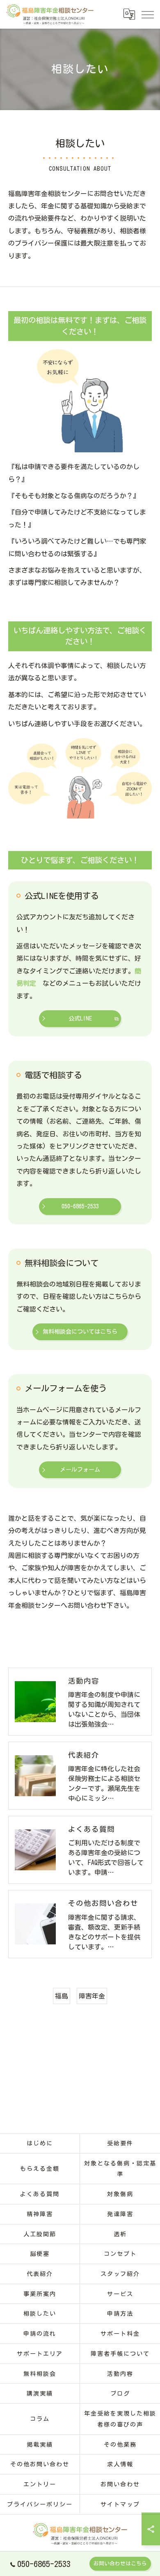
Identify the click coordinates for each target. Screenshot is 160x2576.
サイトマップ (120, 2504)
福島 (62, 1996)
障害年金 (92, 1996)
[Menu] (147, 14)
